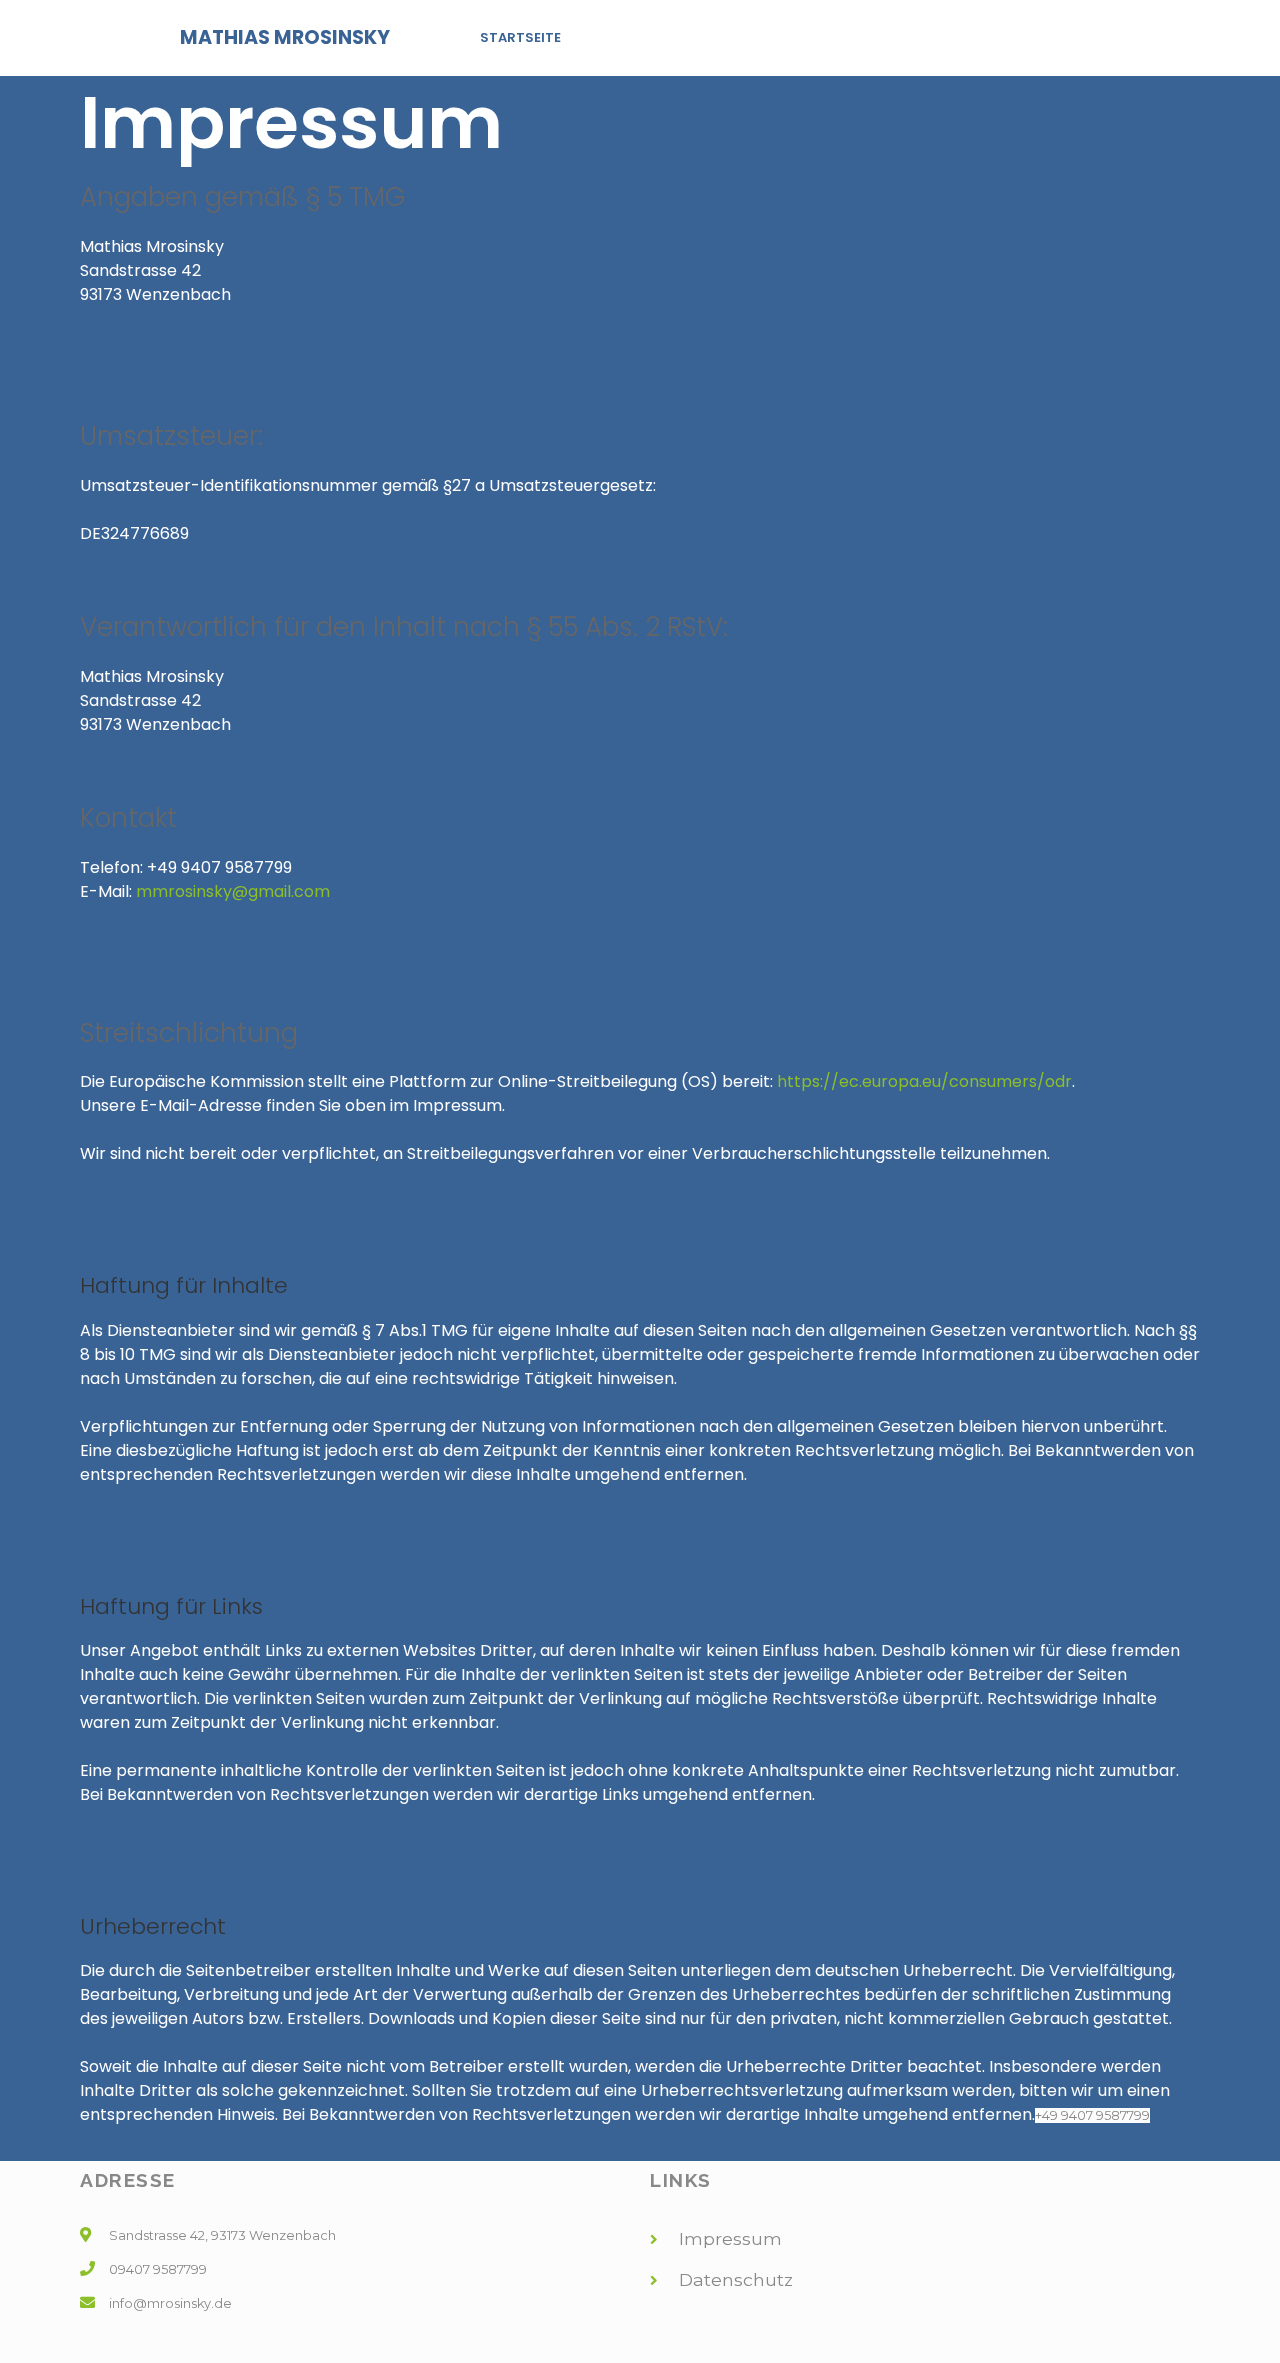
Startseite (520, 37)
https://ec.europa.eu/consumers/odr (924, 1081)
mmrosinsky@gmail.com (233, 891)
